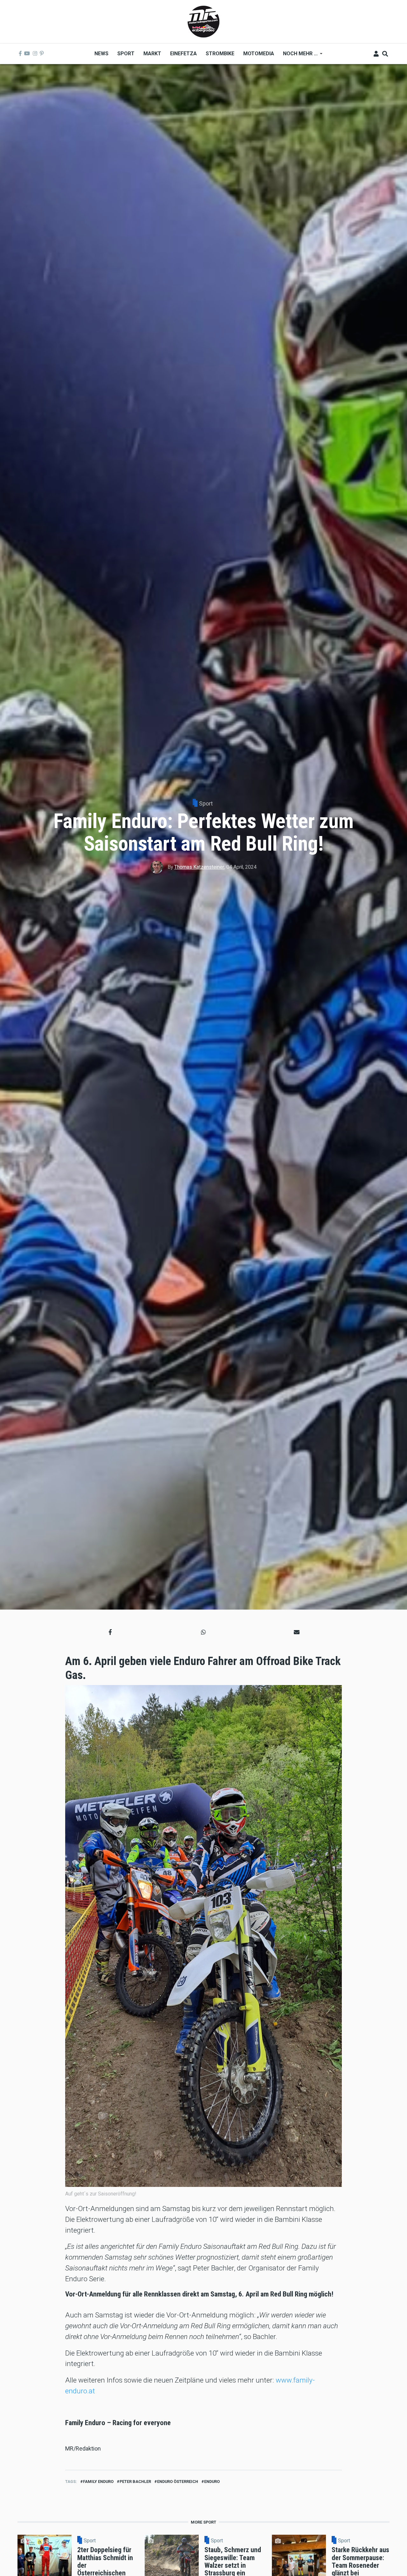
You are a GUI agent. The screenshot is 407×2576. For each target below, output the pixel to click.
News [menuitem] (101, 54)
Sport (206, 803)
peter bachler (135, 2482)
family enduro (98, 2482)
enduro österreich (178, 2482)
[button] (110, 1632)
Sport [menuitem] (126, 54)
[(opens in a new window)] (20, 54)
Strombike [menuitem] (220, 54)
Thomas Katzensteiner (199, 867)
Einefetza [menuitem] (183, 54)
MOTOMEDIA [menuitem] (259, 54)
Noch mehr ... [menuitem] (298, 56)
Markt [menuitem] (152, 54)
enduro (212, 2482)
